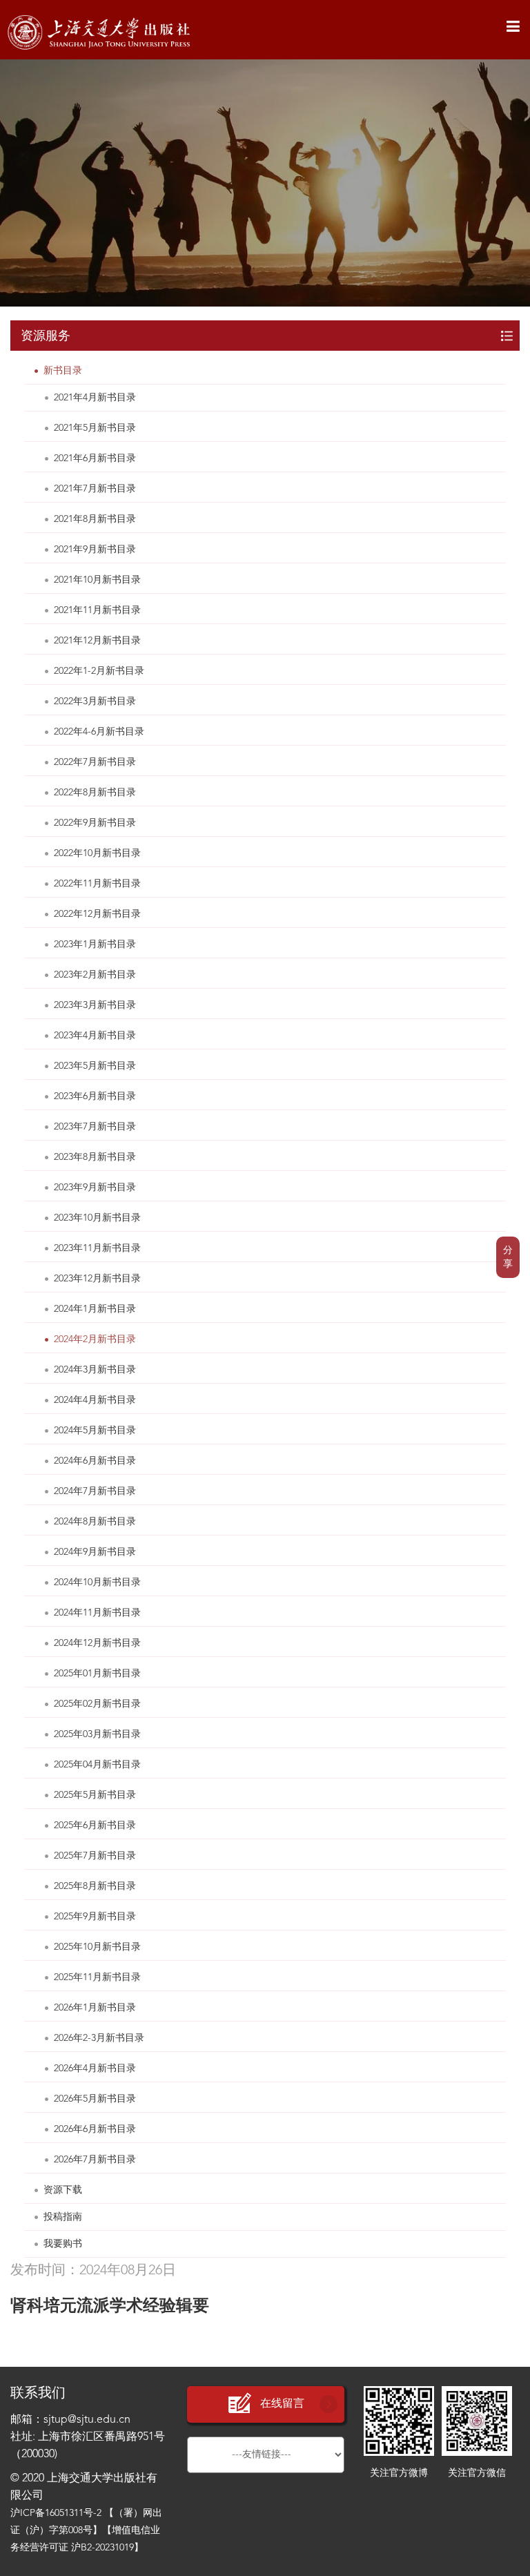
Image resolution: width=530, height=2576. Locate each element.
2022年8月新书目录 (95, 793)
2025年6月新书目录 (95, 1826)
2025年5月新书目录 (95, 1795)
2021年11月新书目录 (97, 610)
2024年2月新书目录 (95, 1339)
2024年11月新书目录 (97, 1613)
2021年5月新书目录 (95, 428)
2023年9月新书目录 (95, 1188)
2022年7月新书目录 (95, 762)
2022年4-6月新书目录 (99, 732)
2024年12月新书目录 (97, 1643)
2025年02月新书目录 (97, 1704)
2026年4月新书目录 (95, 2069)
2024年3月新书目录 (95, 1370)
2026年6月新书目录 (95, 2129)
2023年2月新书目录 (95, 975)
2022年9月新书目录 (95, 823)
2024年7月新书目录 (95, 1491)
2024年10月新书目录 (97, 1582)
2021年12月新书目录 (97, 641)
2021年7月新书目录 (95, 489)
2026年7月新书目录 (95, 2160)
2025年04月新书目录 (97, 1765)
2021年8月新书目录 (95, 519)
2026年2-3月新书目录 (99, 2038)
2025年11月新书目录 (97, 1977)
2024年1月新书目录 (95, 1309)
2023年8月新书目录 (95, 1157)
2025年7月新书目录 (95, 1856)
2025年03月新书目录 (97, 1734)
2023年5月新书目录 (95, 1066)
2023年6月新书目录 (95, 1096)
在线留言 (282, 2404)
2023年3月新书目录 (95, 1005)
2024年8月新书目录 (95, 1522)
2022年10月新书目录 (97, 853)
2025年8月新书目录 (95, 1886)
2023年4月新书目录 (95, 1036)
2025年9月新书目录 (95, 1917)
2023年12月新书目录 (97, 1279)
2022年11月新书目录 (97, 884)
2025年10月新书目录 (97, 1947)
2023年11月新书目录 (97, 1248)
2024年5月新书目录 (95, 1431)
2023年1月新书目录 (95, 945)
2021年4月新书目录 (95, 398)
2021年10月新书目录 (97, 580)
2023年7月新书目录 (95, 1127)
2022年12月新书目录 (97, 914)
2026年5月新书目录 (95, 2099)
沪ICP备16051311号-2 (56, 2513)
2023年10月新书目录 (97, 1218)
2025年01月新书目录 (97, 1674)
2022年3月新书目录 (95, 701)
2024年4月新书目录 (95, 1400)
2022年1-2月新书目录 (99, 671)
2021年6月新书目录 (95, 458)
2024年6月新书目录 (95, 1461)
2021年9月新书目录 (95, 550)
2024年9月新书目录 (95, 1552)
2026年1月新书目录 (95, 2008)
